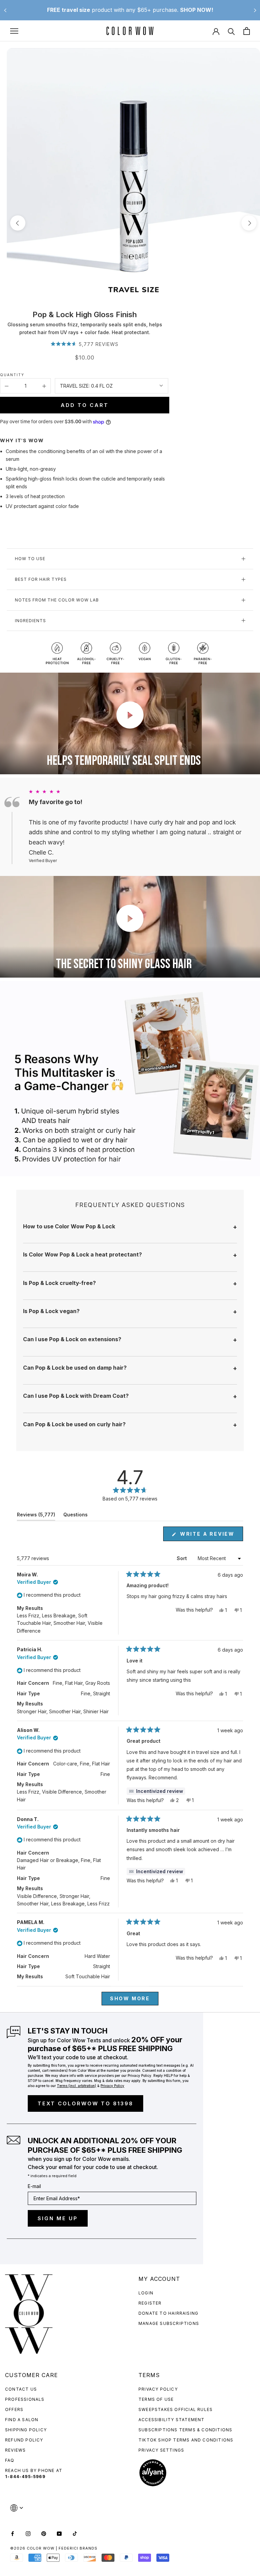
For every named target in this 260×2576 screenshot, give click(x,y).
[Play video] (130, 715)
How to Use (30, 559)
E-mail (34, 2186)
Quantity (12, 375)
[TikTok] (75, 2533)
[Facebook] (13, 2533)
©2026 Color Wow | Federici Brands (54, 2548)
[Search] (231, 31)
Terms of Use (156, 2399)
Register (150, 2303)
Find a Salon (22, 2420)
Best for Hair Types (41, 579)
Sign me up (58, 2218)
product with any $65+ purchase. (130, 10)
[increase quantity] (44, 386)
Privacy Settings (161, 2450)
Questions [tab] (75, 1516)
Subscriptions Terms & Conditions (185, 2430)
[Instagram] (28, 2533)
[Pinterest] (44, 2533)
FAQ (10, 2460)
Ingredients (30, 621)
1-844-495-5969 (25, 2477)
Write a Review (211, 1536)
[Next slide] (255, 10)
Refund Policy (24, 2440)
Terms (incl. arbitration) (77, 2086)
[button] (85, 344)
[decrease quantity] (7, 386)
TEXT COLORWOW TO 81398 (85, 2103)
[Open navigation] (14, 31)
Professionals (25, 2399)
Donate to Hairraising (168, 2313)
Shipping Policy (26, 2430)
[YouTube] (59, 2533)
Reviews (15, 2450)
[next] (249, 223)
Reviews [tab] (36, 1516)
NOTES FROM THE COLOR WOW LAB (57, 600)
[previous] (18, 223)
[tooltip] (156, 1791)
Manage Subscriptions (169, 2323)
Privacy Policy (158, 2389)
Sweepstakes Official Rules (176, 2409)
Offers (14, 2409)
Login (146, 2293)
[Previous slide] (5, 10)
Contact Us (21, 2389)
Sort (182, 1558)
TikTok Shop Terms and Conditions (186, 2440)
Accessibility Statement (172, 2420)
